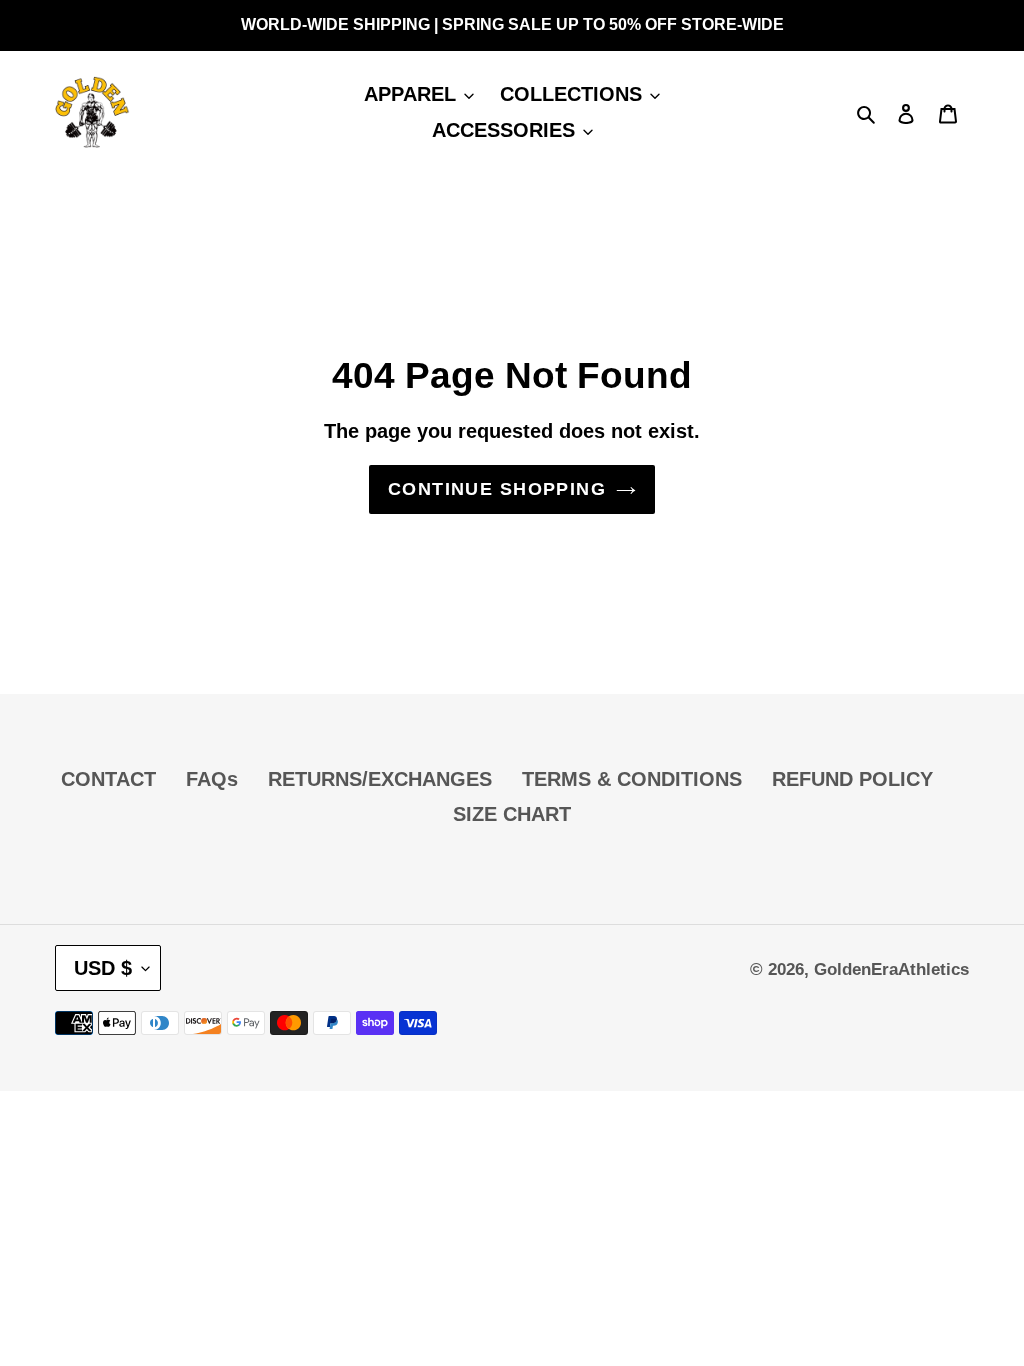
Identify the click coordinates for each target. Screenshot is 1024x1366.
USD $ (103, 968)
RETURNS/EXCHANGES (380, 779)
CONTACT (108, 779)
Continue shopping (497, 489)
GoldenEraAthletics (891, 969)
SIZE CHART (512, 814)
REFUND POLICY (852, 779)
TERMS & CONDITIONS (632, 779)
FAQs (212, 779)
